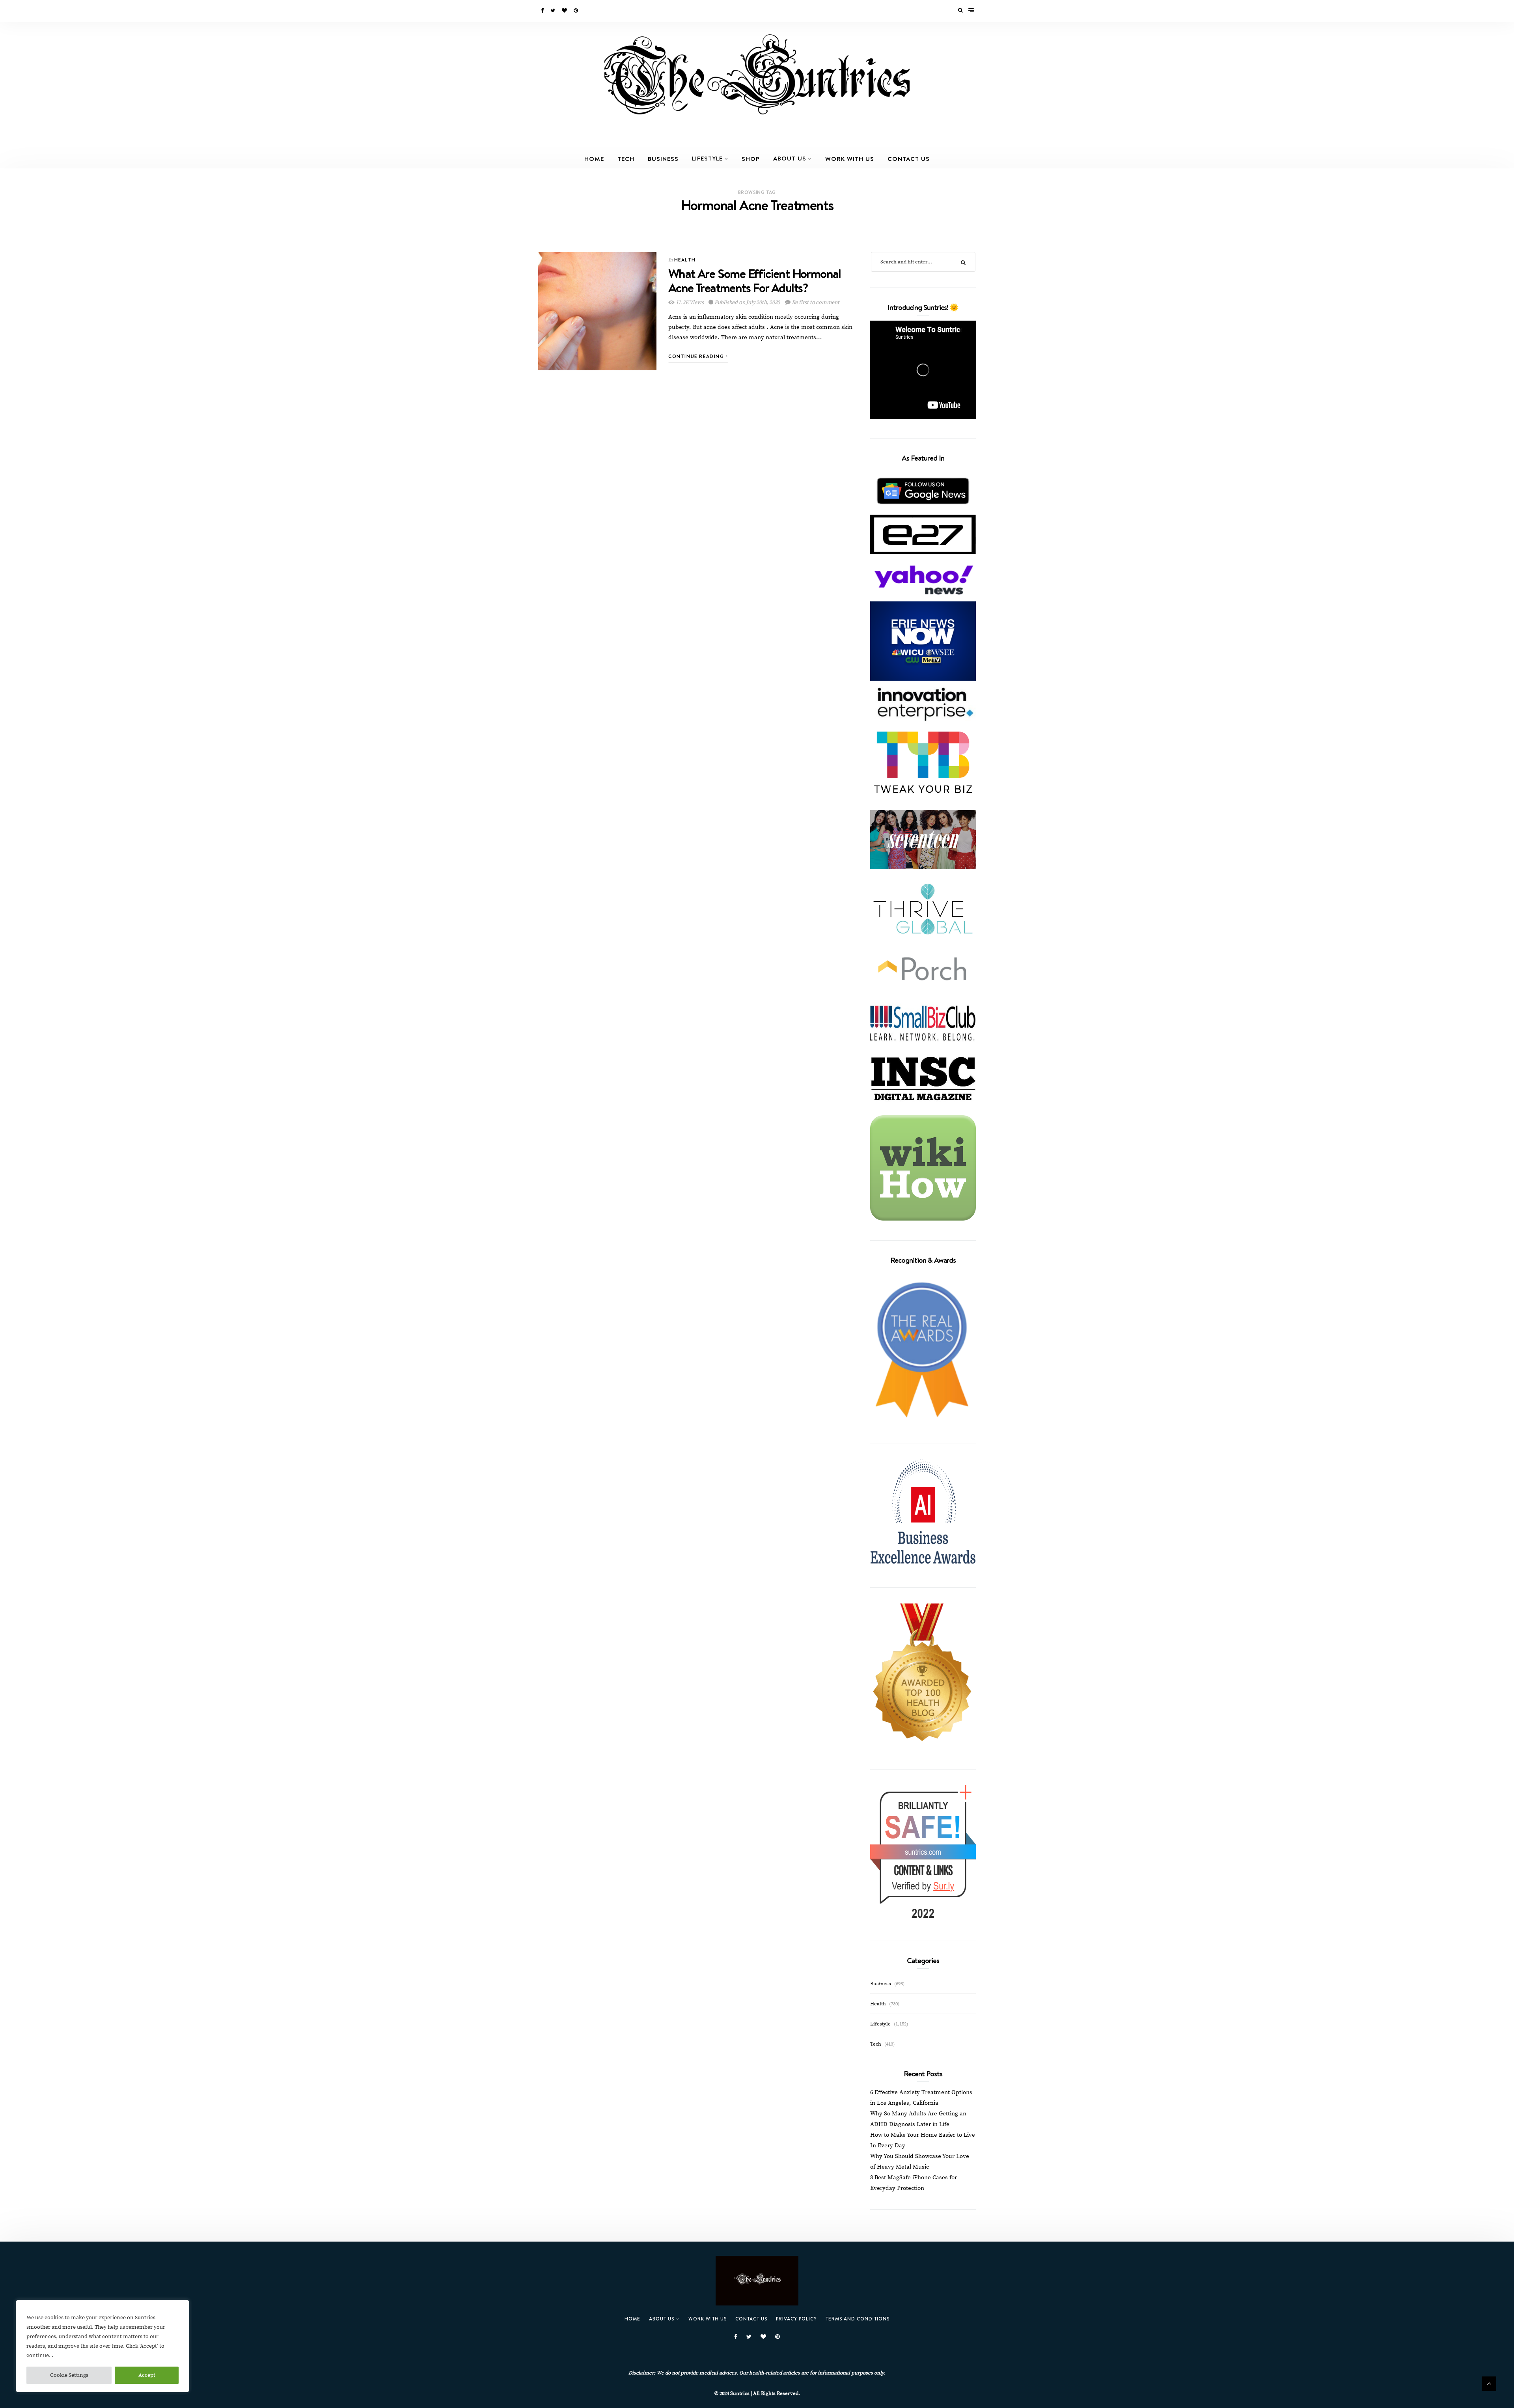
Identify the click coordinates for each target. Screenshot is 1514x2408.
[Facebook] (543, 11)
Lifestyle (707, 158)
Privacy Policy (796, 2319)
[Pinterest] (576, 11)
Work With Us (850, 159)
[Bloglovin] (565, 11)
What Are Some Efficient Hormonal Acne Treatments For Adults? (755, 280)
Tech (626, 159)
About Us (790, 158)
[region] (103, 2346)
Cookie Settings (69, 2375)
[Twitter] (553, 11)
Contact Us (909, 159)
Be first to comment (815, 302)
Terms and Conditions (858, 2319)
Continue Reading (697, 356)
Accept (147, 2375)
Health (685, 260)
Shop (751, 159)
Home (594, 159)
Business (663, 159)
